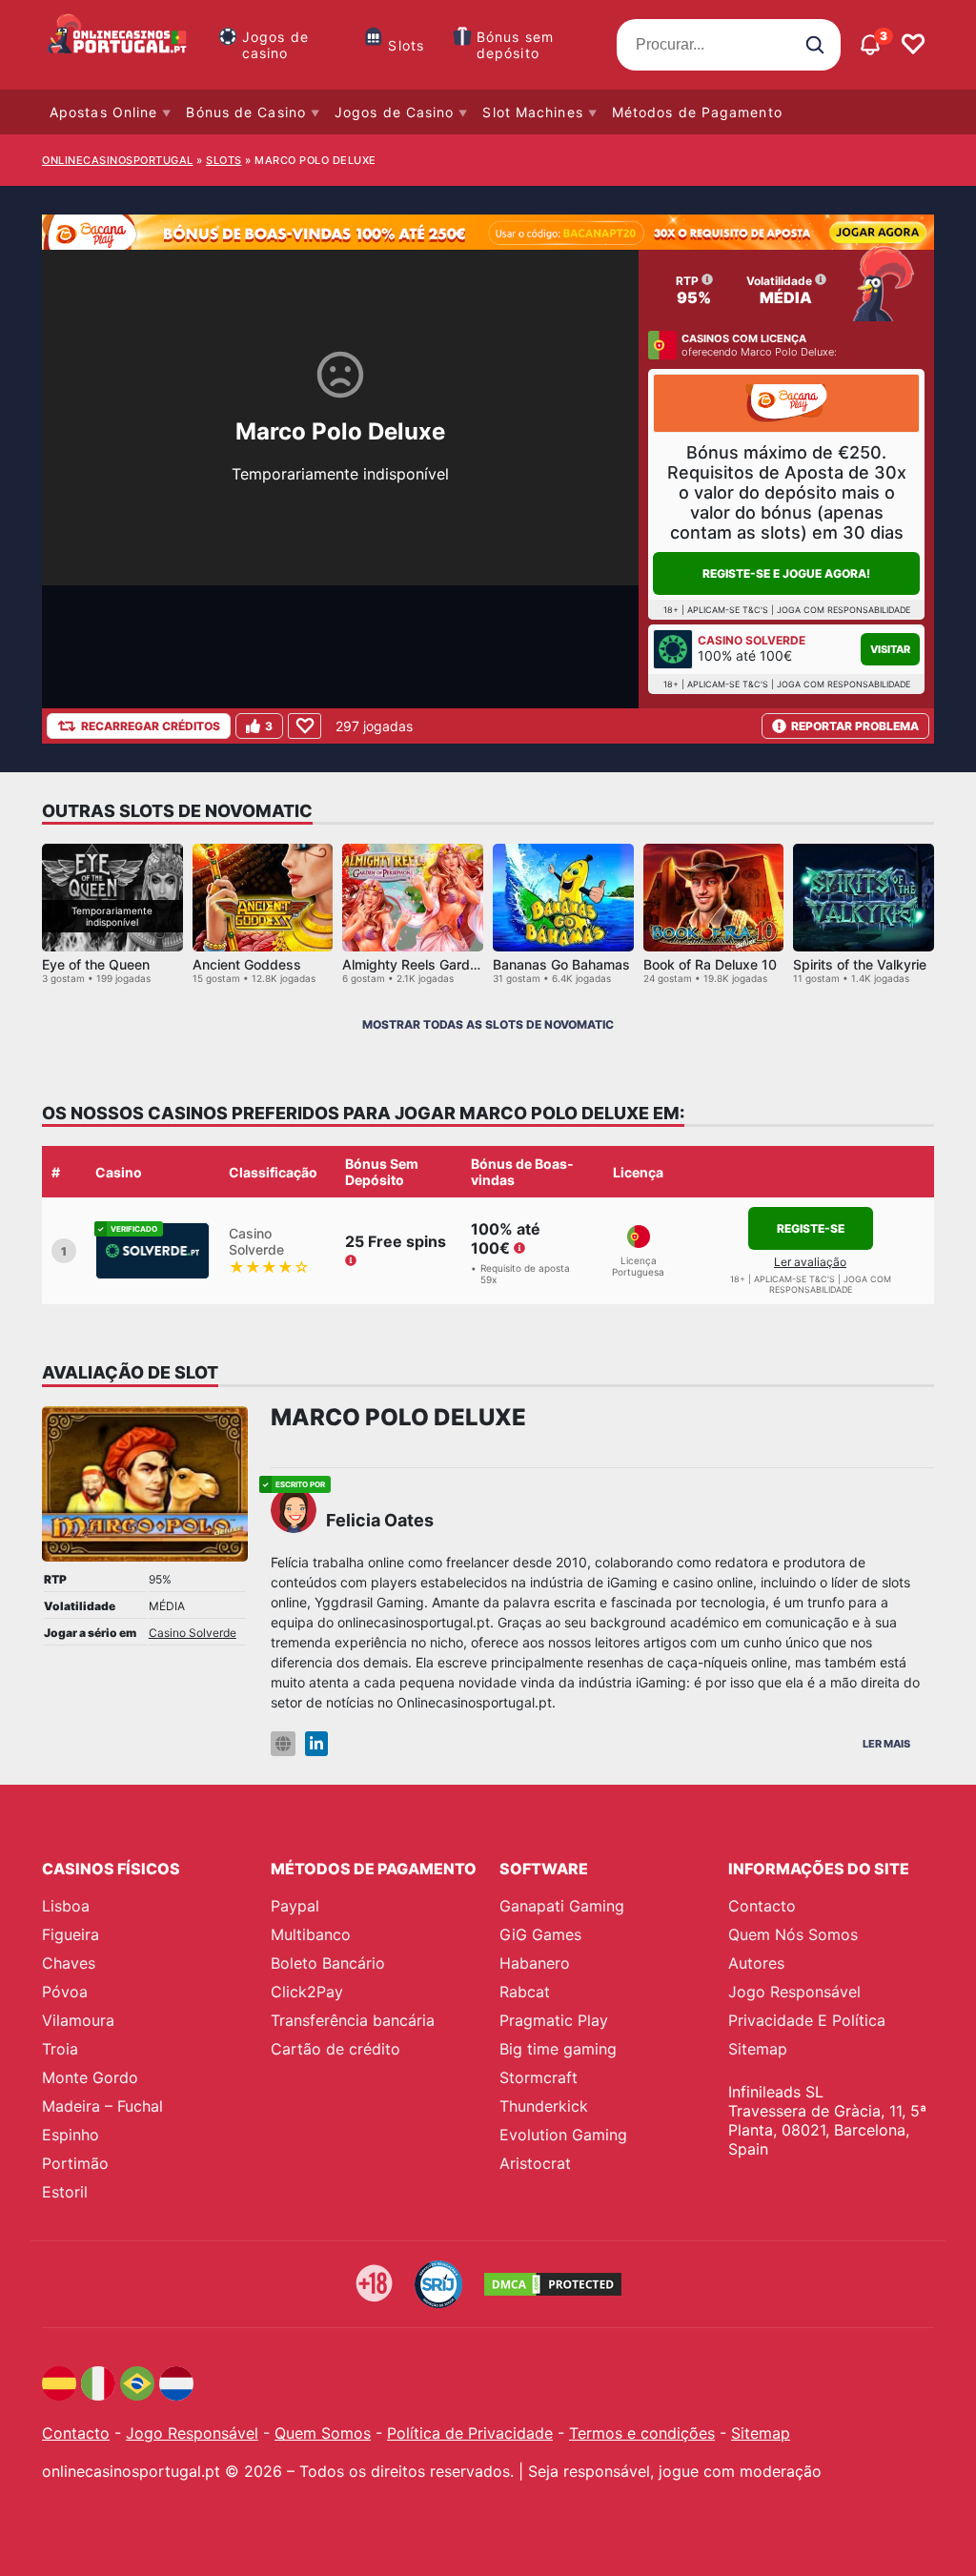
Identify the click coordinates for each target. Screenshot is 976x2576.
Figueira (71, 1934)
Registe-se (811, 1228)
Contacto (762, 1906)
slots (224, 160)
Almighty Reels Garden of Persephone (461, 964)
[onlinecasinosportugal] (118, 45)
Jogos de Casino (395, 112)
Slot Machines (532, 112)
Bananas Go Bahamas (561, 964)
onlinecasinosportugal (118, 160)
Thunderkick (544, 2106)
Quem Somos (323, 2433)
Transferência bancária (353, 2020)
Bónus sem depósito (515, 45)
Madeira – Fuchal (102, 2106)
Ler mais (886, 1744)
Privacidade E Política (807, 2020)
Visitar (890, 649)
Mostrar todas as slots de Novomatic (488, 1024)
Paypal (295, 1906)
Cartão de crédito (335, 2049)
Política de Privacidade (470, 2433)
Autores (756, 1963)
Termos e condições (642, 2433)
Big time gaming (558, 2049)
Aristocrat (535, 2163)
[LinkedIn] (316, 1744)
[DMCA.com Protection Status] (553, 2284)
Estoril (65, 2192)
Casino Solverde (193, 1633)
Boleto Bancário (328, 1963)
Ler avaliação (810, 1262)
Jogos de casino (275, 45)
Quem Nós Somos (793, 1934)
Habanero (535, 1963)
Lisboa (66, 1906)
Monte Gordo (90, 2077)
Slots (406, 45)
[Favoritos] (913, 45)
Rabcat (525, 1992)
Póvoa (65, 1992)
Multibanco (311, 1934)
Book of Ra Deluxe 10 (710, 964)
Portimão (75, 2163)
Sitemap (758, 2049)
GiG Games (540, 1934)
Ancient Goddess (247, 964)
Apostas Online (103, 112)
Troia (60, 2049)
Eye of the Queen (96, 964)
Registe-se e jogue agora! (786, 573)
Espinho (71, 2135)
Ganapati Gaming (562, 1906)
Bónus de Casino (246, 112)
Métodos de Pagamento (697, 112)
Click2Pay (307, 1992)
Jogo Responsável (794, 1992)
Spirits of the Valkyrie (860, 964)
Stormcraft (539, 2077)
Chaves (69, 1963)
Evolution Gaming (563, 2135)
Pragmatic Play (554, 2020)
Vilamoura (78, 2020)
